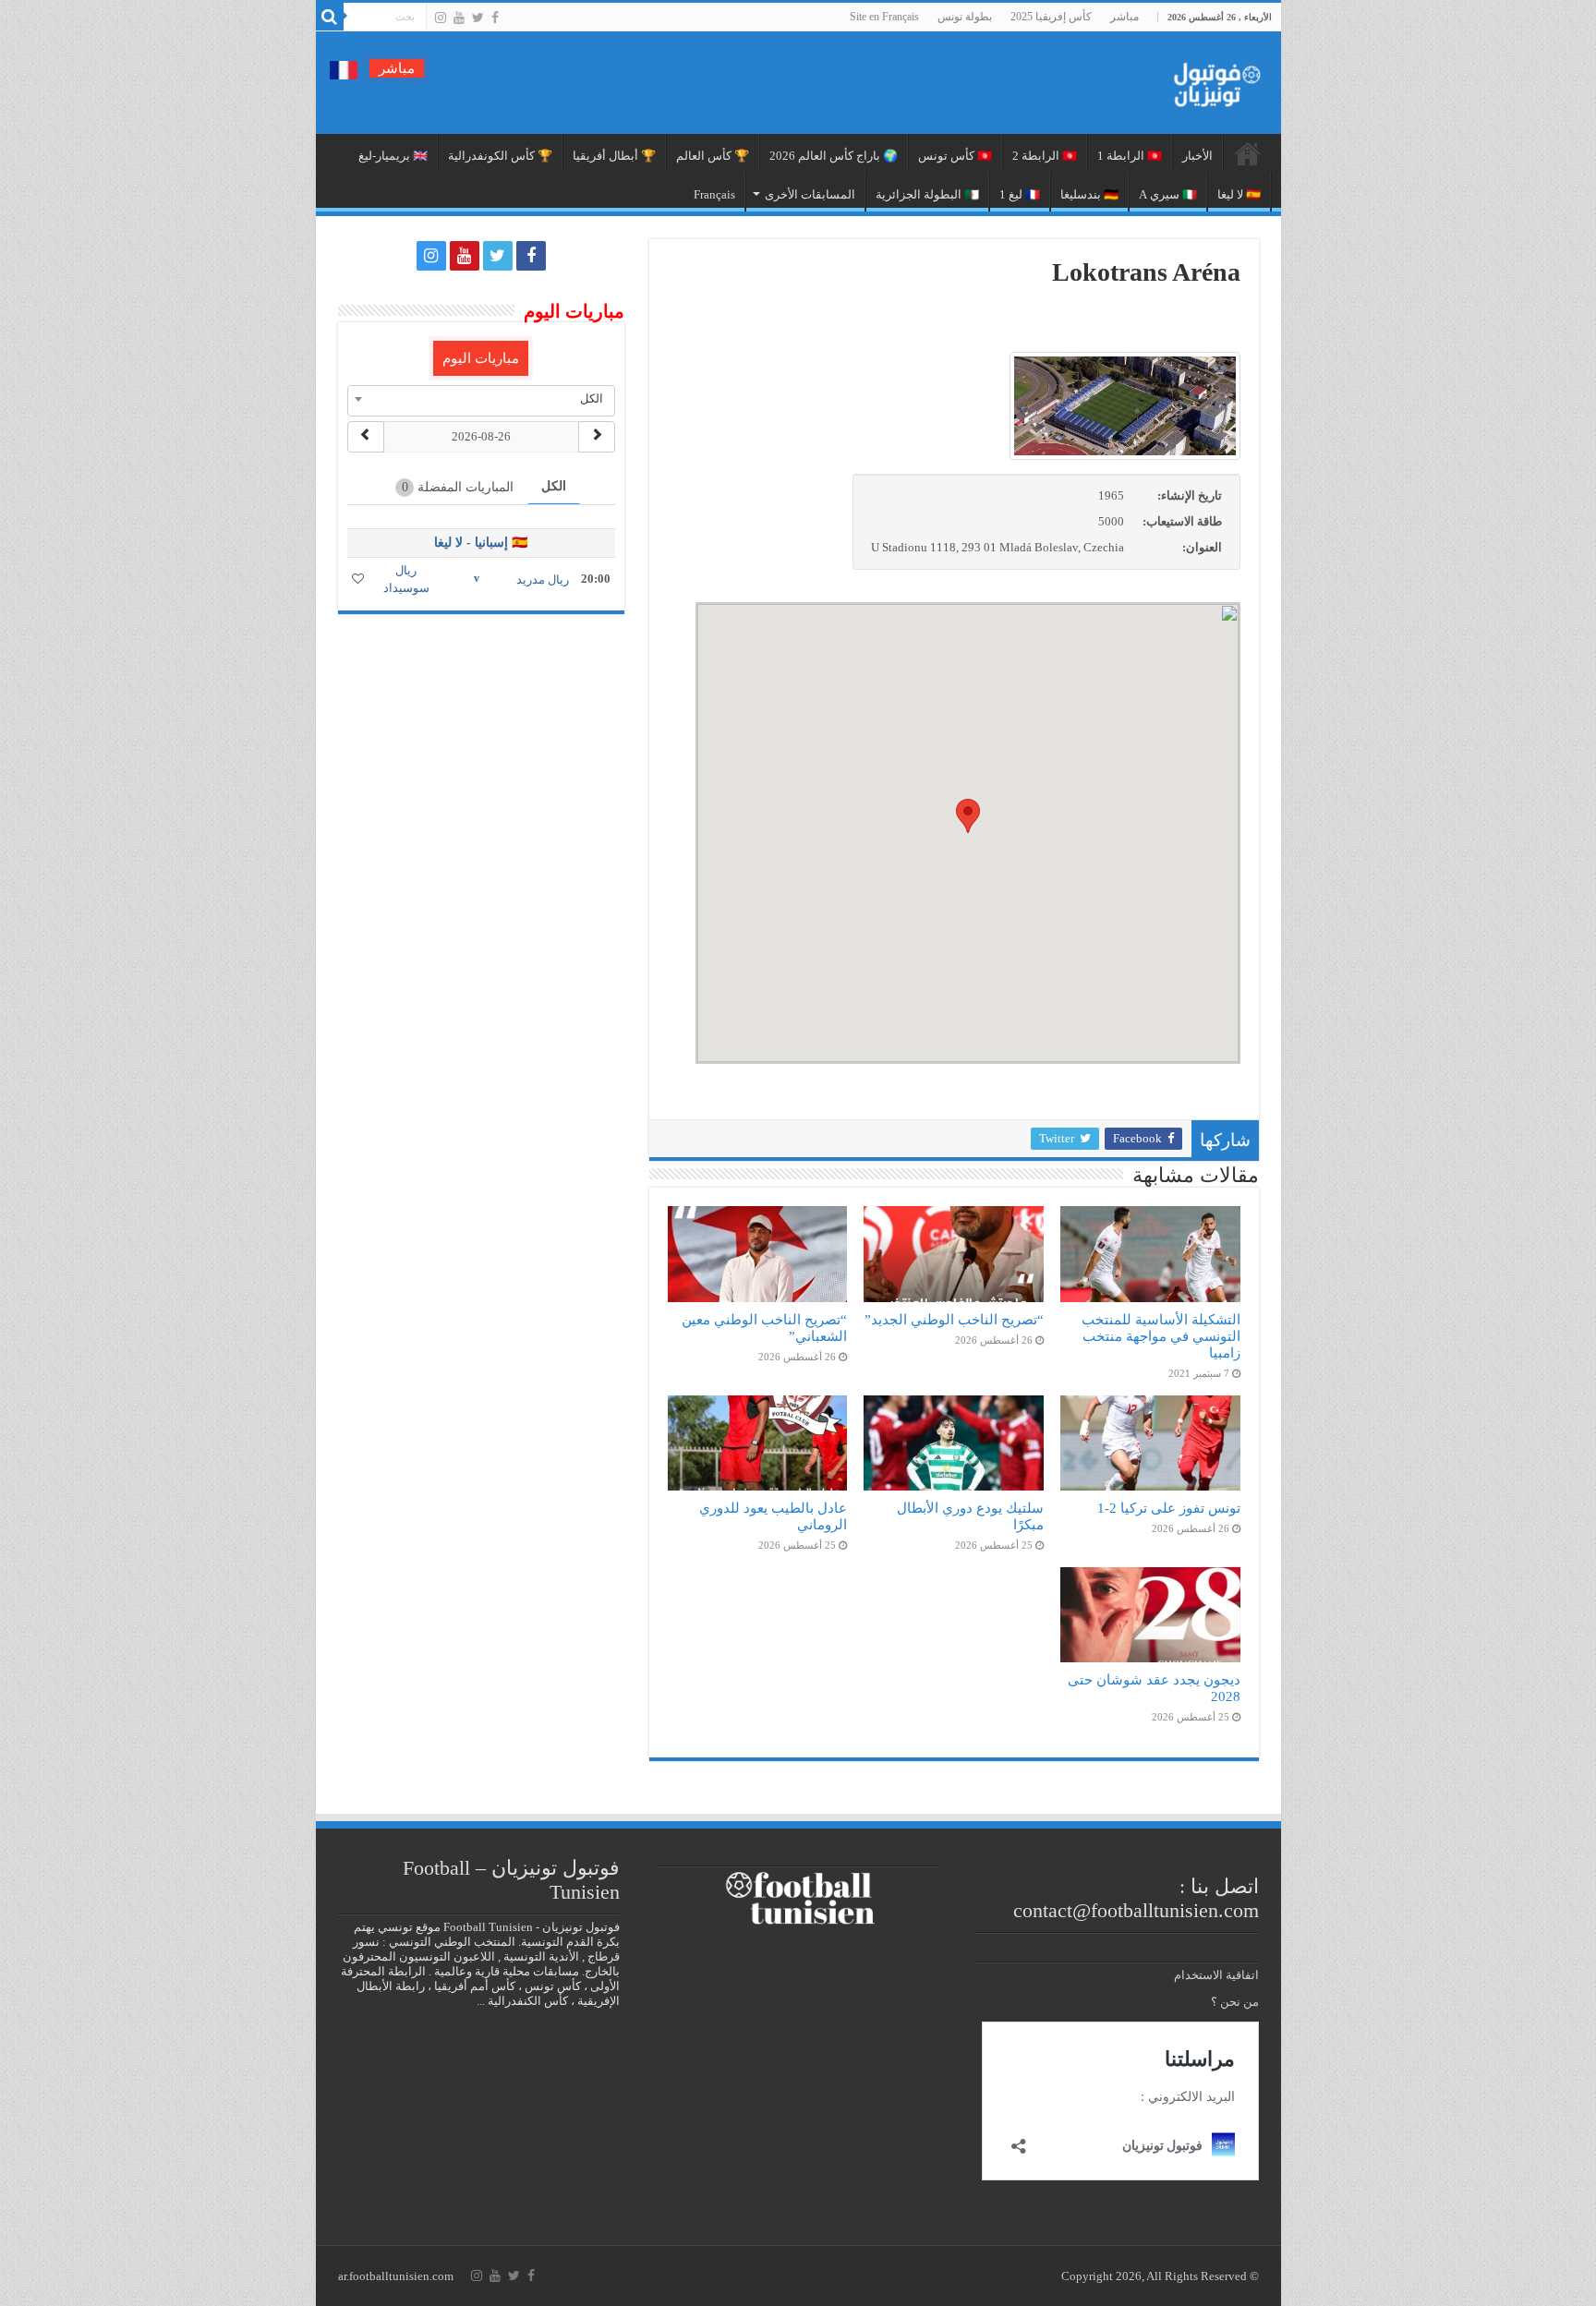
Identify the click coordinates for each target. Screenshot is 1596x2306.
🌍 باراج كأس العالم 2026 (834, 156)
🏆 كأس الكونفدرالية (500, 156)
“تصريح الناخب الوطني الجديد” (954, 1319)
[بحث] (330, 17)
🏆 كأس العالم (713, 156)
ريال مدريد (543, 580)
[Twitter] (478, 18)
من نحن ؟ (1235, 2002)
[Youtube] (459, 18)
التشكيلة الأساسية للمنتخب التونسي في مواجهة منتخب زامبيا (1161, 1336)
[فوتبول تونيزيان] (1212, 79)
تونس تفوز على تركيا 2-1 (1169, 1508)
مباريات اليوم (481, 358)
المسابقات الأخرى (810, 194)
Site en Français (884, 17)
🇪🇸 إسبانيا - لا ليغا (481, 543)
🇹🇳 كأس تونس (955, 156)
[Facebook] (495, 18)
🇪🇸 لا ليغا (1239, 194)
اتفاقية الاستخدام (1216, 1975)
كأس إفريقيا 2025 (1051, 17)
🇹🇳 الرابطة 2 (1045, 156)
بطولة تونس (965, 17)
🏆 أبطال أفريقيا (614, 156)
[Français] (344, 69)
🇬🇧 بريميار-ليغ (393, 156)
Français (714, 194)
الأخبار (1197, 156)
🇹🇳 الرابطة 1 (1130, 156)
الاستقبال (1248, 153)
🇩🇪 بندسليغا (1089, 194)
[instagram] (441, 18)
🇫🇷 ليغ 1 (1020, 194)
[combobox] (481, 399)
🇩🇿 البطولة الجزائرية (927, 194)
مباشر (1124, 17)
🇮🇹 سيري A (1168, 194)
